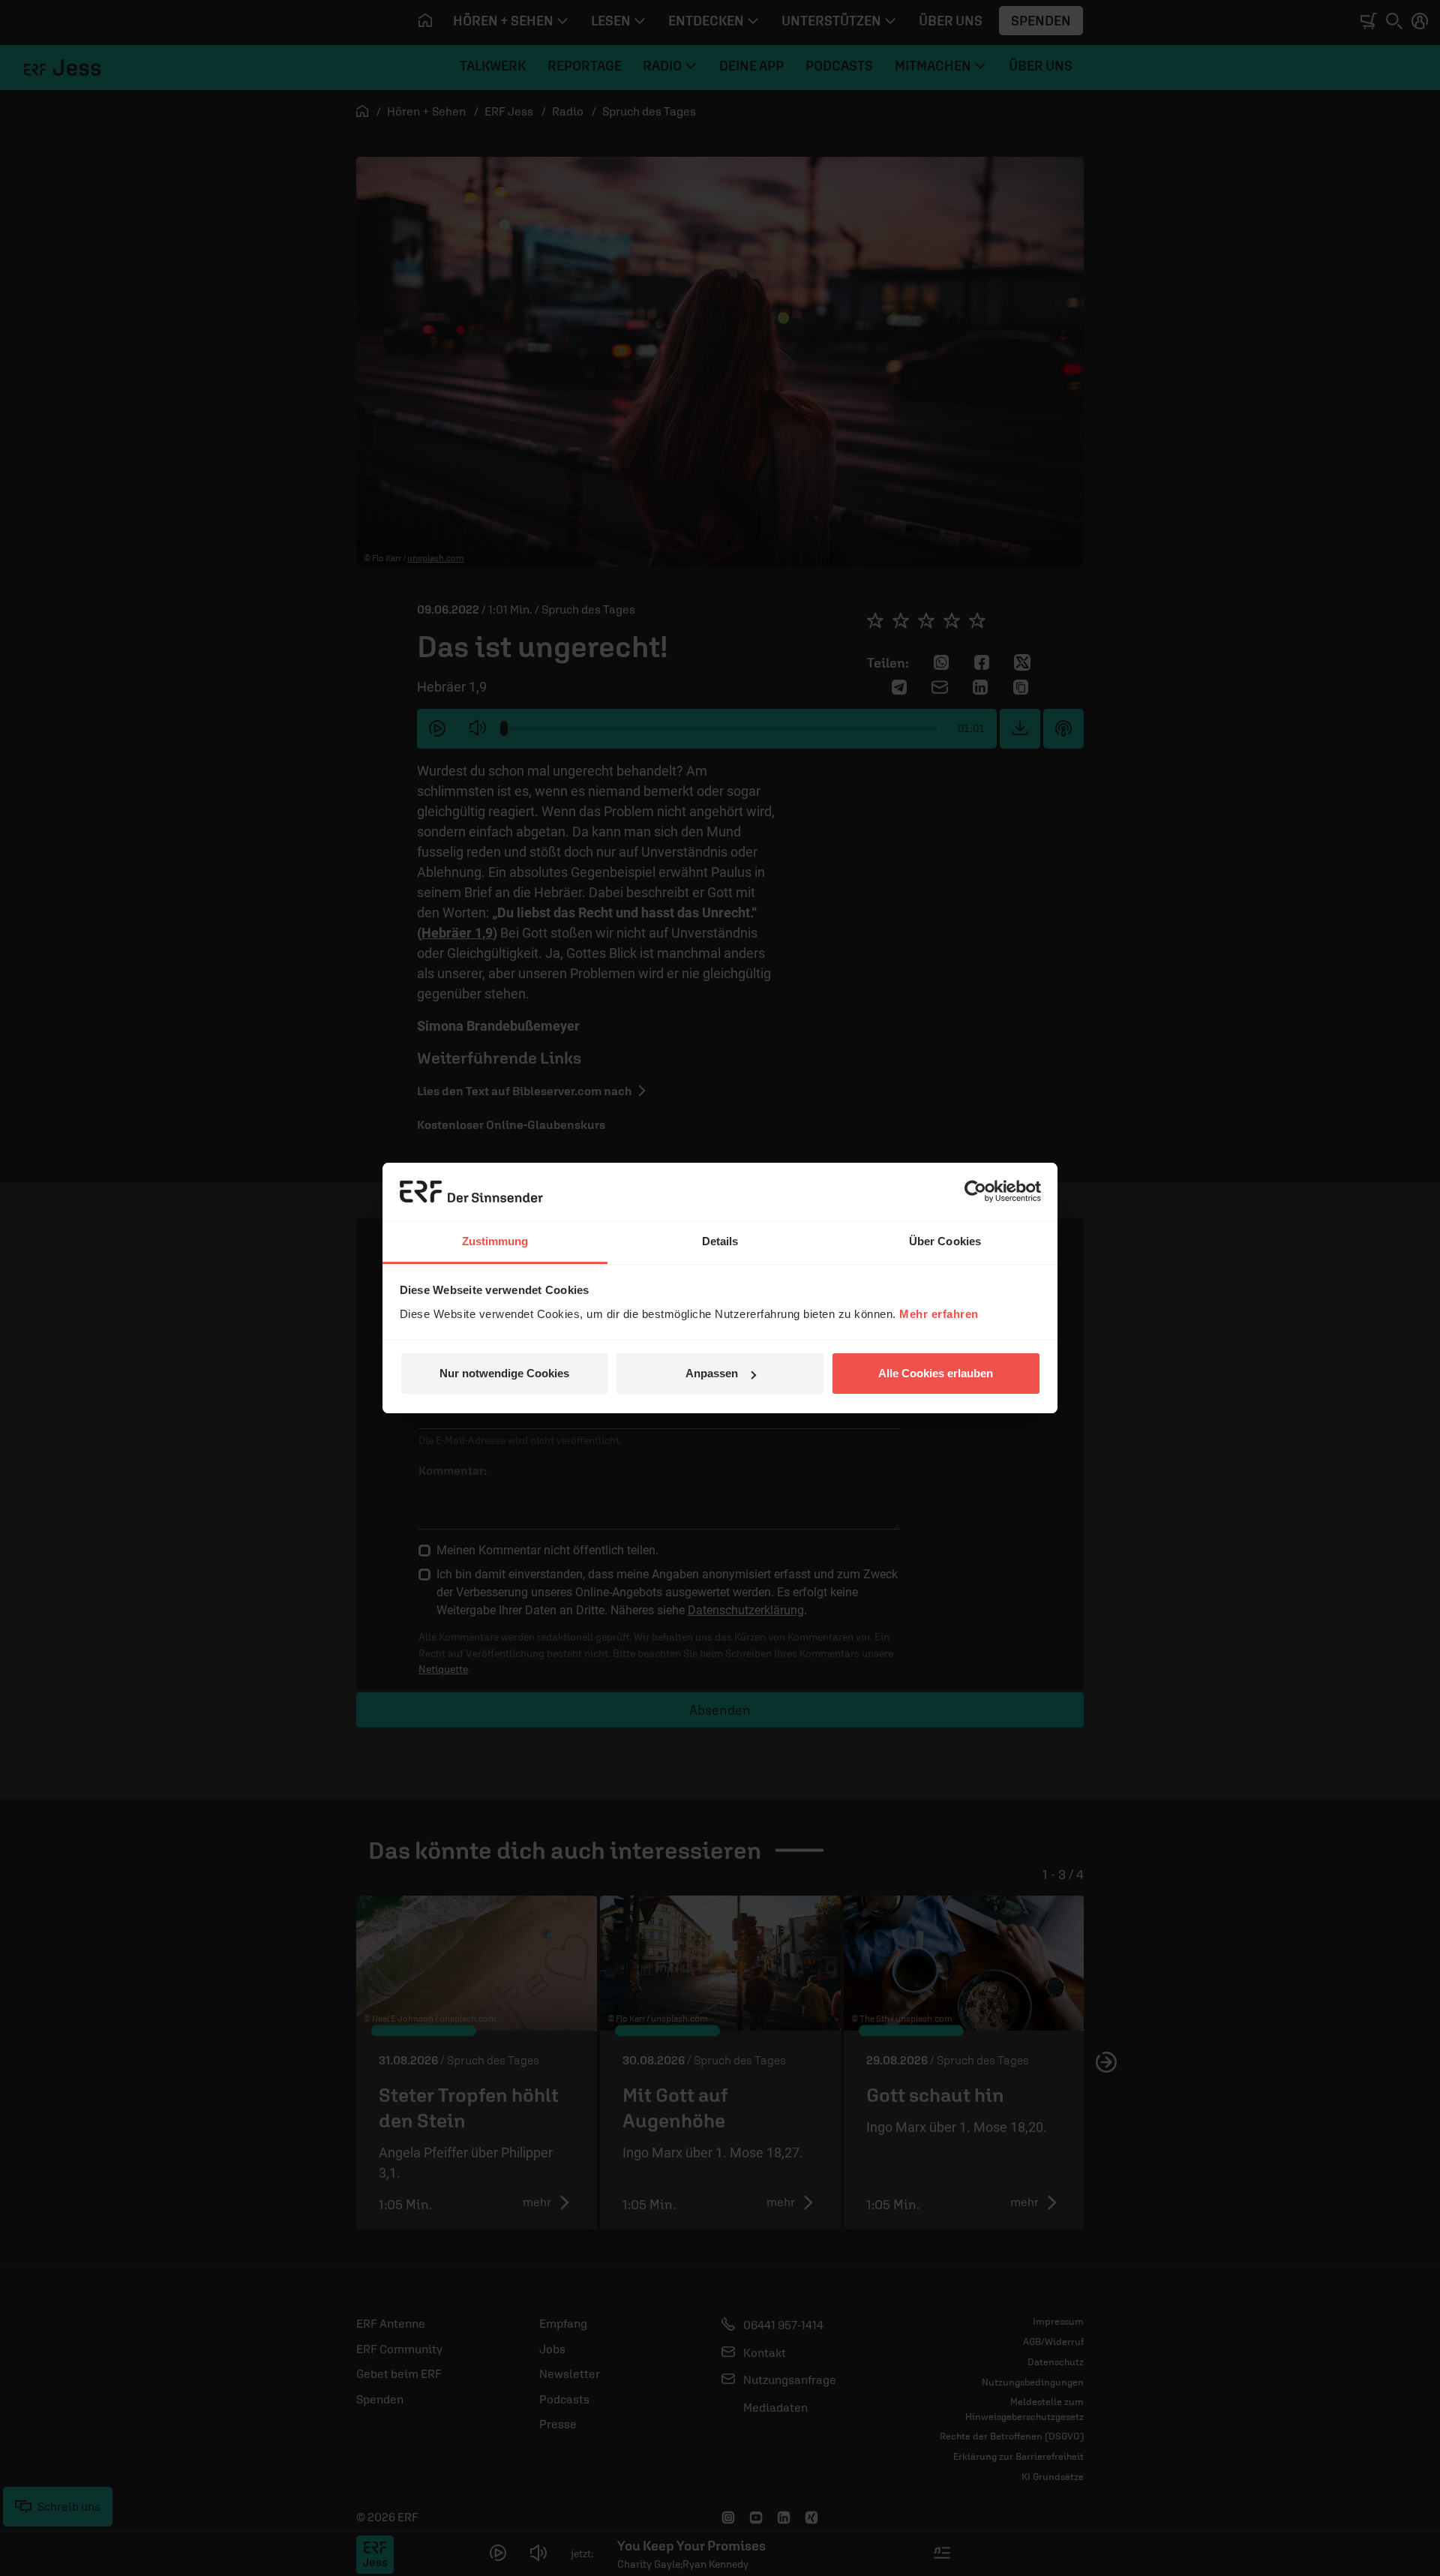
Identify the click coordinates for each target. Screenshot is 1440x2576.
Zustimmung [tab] (495, 1241)
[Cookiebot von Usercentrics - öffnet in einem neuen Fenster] (975, 1191)
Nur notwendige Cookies (504, 1373)
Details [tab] (720, 1241)
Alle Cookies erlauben (936, 1373)
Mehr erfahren (939, 1314)
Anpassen (712, 1373)
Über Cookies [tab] (945, 1241)
